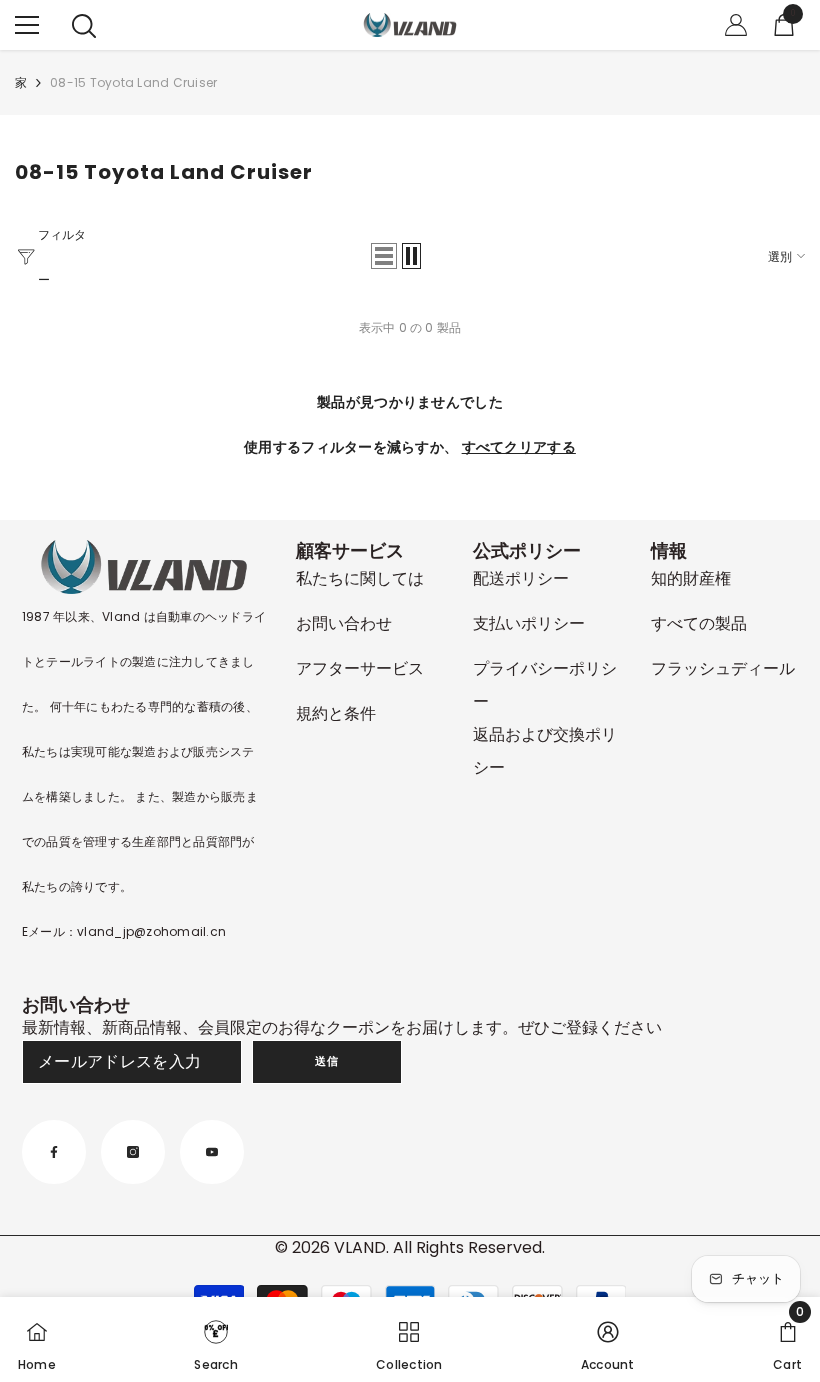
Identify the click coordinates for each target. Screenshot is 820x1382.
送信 (326, 1061)
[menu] (27, 25)
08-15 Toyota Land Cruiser (133, 82)
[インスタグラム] (133, 1152)
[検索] (84, 26)
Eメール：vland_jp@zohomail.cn (124, 931)
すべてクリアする (519, 447)
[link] (215, 1339)
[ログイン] (736, 25)
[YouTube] (212, 1152)
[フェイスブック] (54, 1152)
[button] (384, 256)
